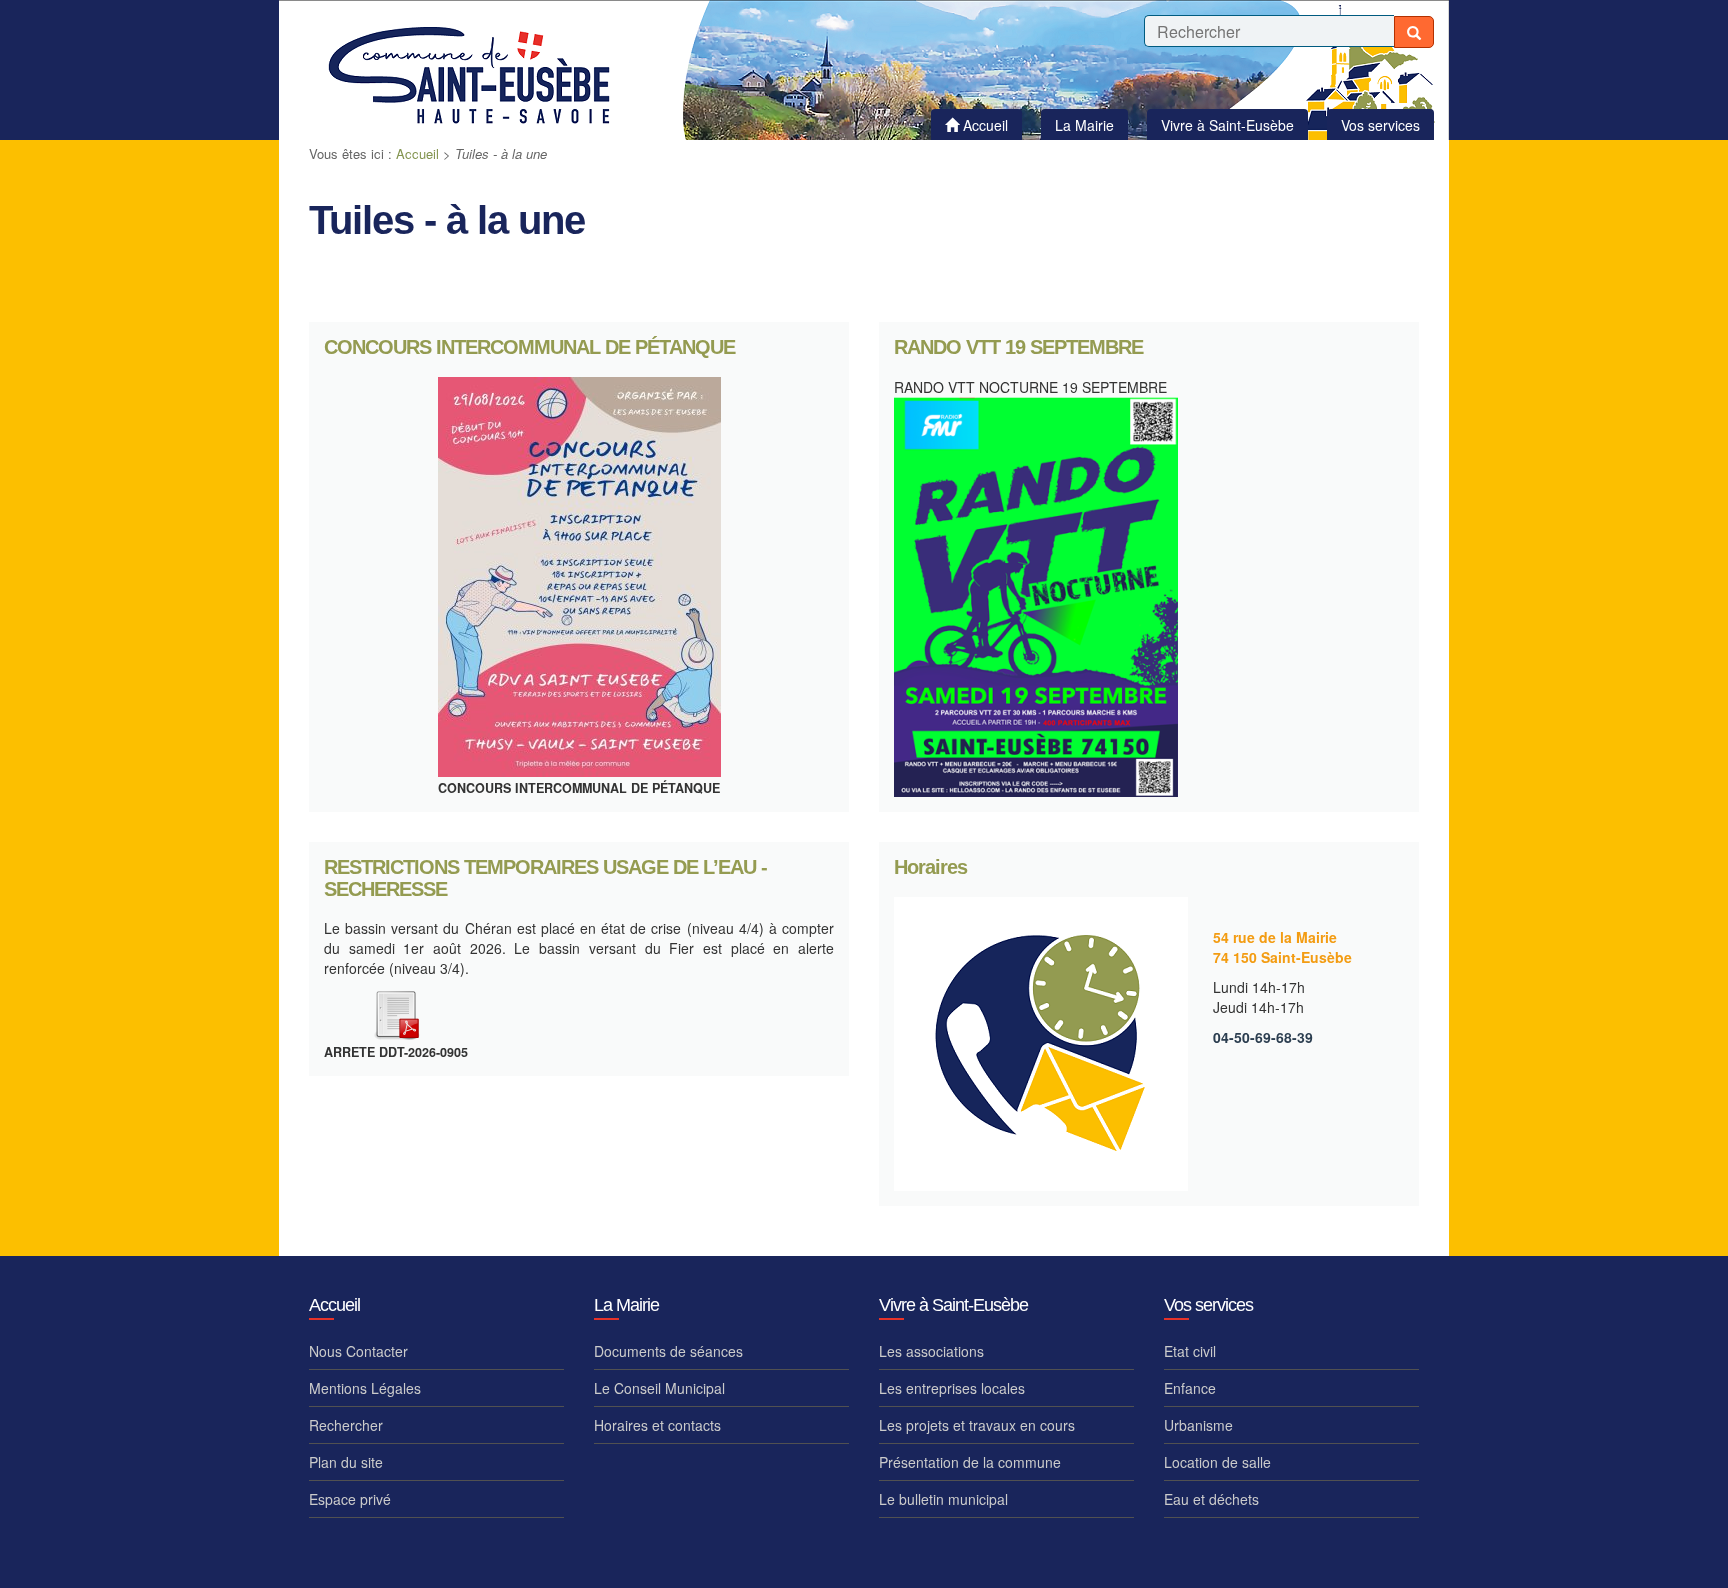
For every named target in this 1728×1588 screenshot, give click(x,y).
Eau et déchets (1211, 1499)
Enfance (1190, 1388)
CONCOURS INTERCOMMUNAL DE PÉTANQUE (529, 347)
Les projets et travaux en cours (977, 1425)
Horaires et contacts (657, 1425)
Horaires (930, 867)
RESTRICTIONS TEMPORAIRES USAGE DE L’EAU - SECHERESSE (545, 878)
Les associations (931, 1351)
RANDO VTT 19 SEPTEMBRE (1018, 347)
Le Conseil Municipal (659, 1388)
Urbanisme (1198, 1425)
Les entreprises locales (952, 1388)
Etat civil (1190, 1351)
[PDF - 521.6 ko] (396, 1012)
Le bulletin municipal (943, 1499)
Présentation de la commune (970, 1462)
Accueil (417, 153)
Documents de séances (668, 1351)
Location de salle (1217, 1462)
